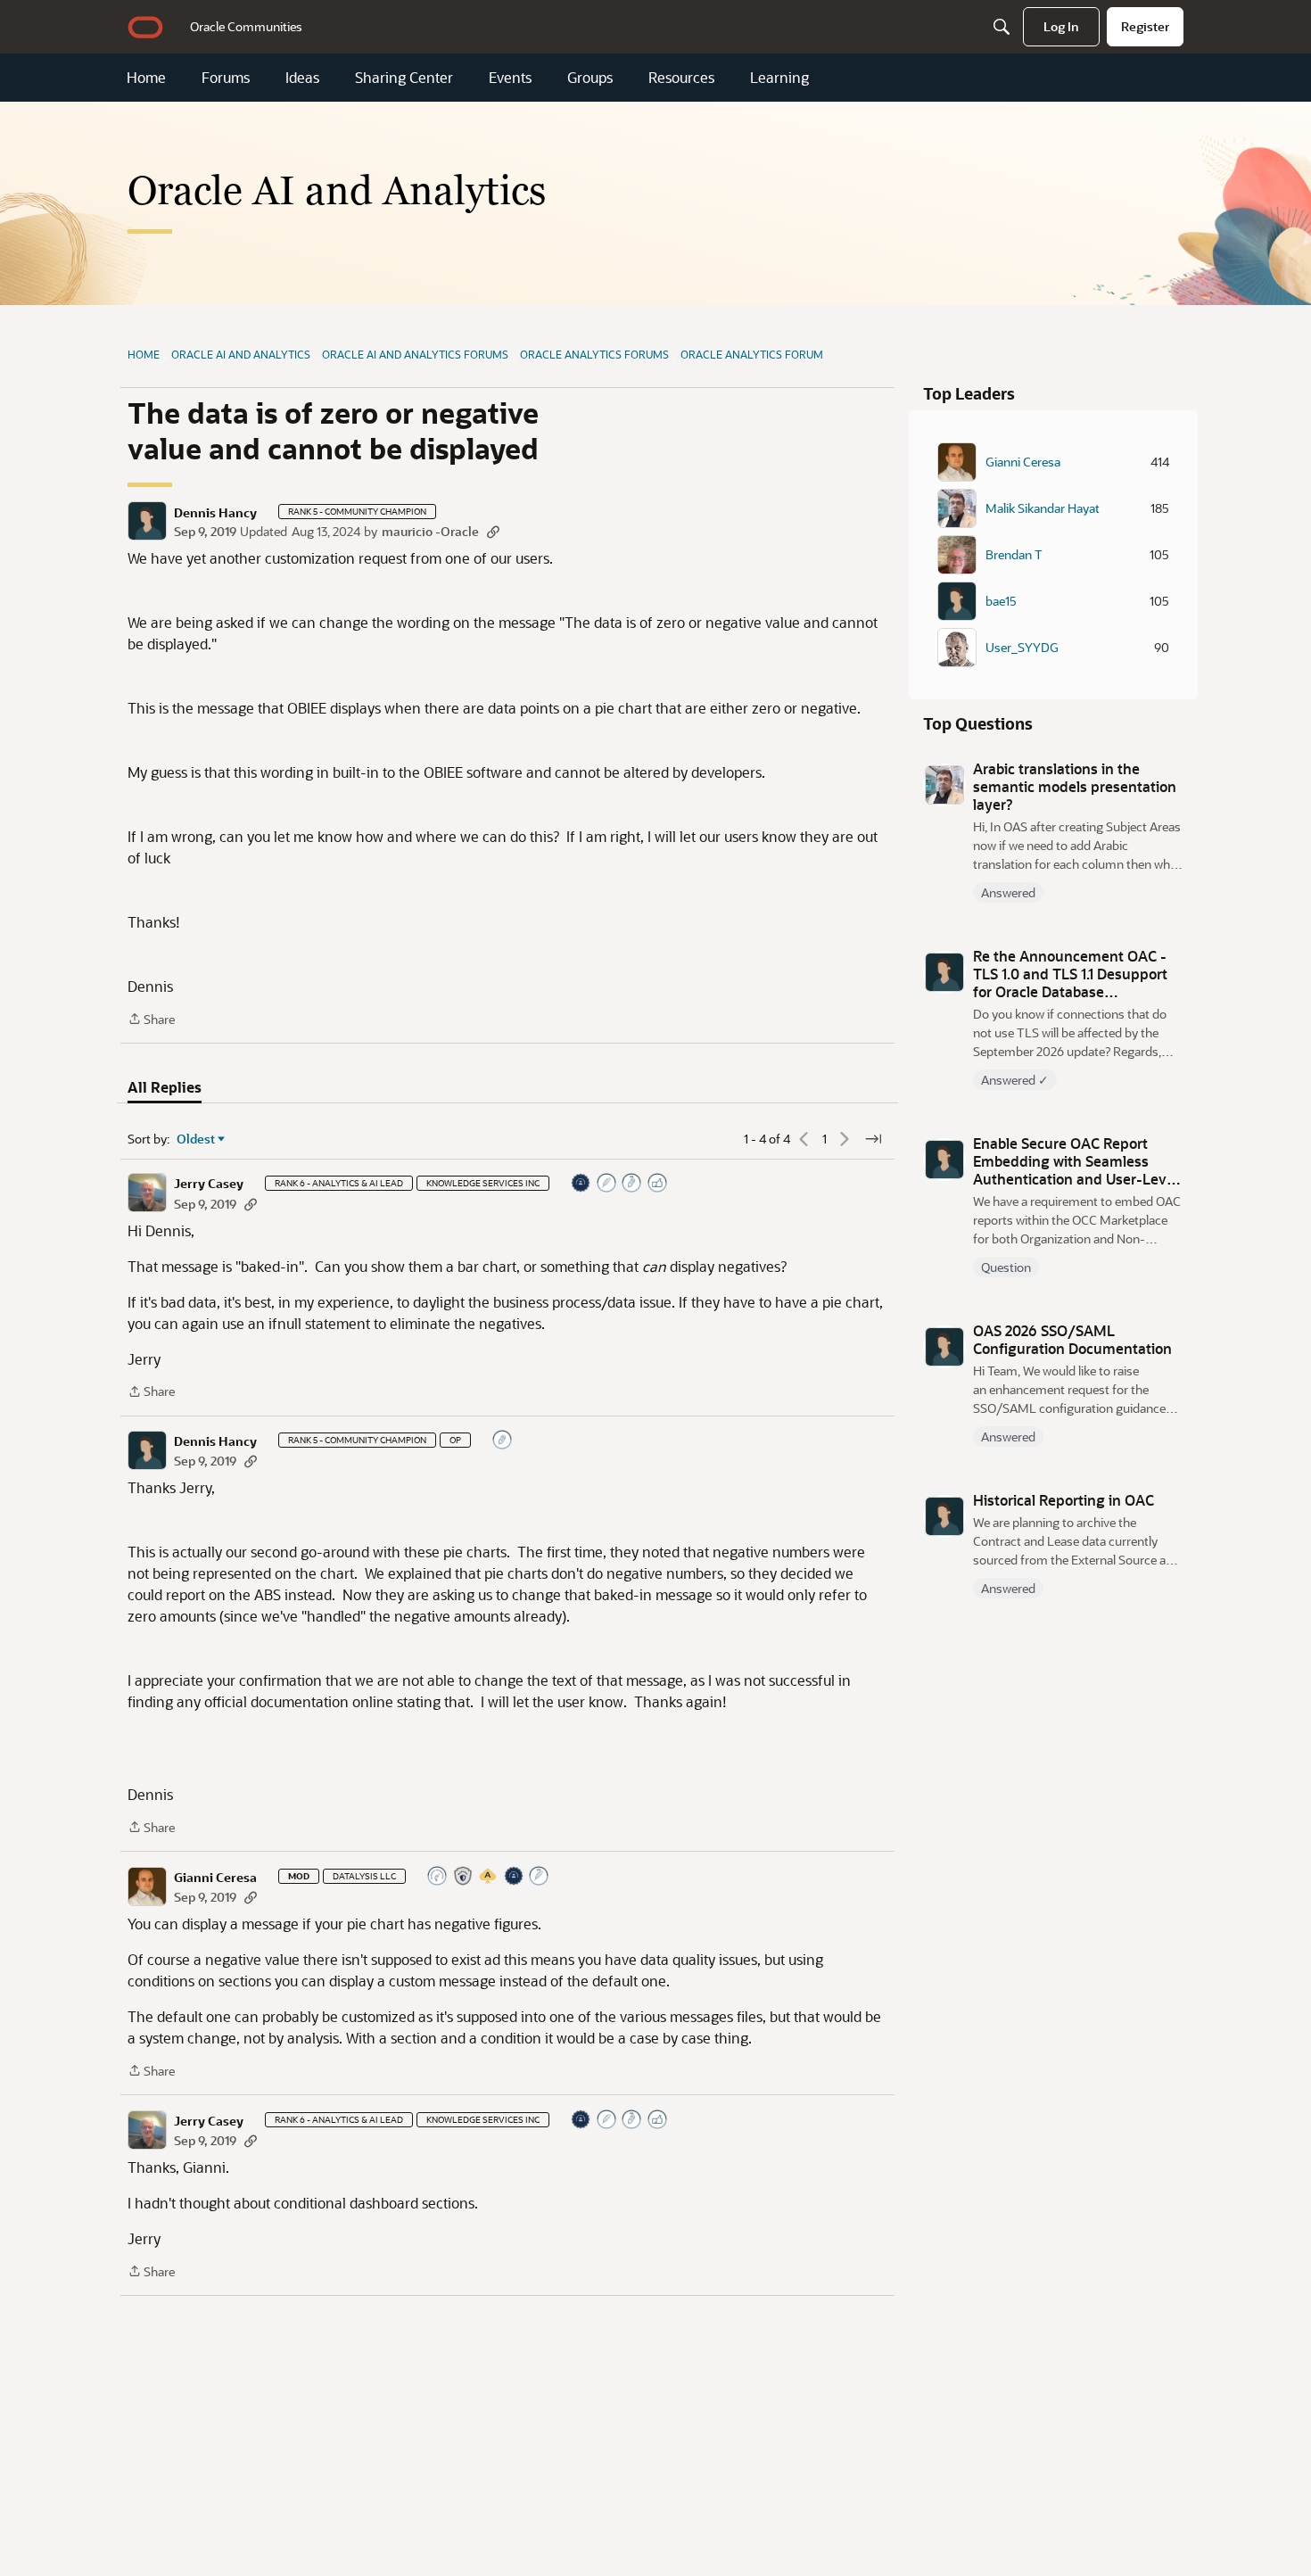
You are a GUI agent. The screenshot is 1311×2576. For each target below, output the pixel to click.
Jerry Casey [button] (209, 1184)
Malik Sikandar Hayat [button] (1043, 508)
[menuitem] (246, 27)
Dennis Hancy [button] (215, 513)
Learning (779, 78)
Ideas (302, 78)
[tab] (165, 1087)
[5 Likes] (658, 1184)
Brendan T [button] (1014, 555)
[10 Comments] (503, 1441)
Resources (681, 78)
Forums (226, 78)
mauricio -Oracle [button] (430, 531)
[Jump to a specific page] (873, 1139)
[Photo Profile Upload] (581, 1184)
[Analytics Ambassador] (438, 1877)
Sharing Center (404, 78)
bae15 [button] (1001, 601)
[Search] (1002, 27)
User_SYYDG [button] (1022, 648)
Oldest (196, 1139)
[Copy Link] (493, 531)
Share (151, 1020)
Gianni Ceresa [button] (215, 1878)
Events (510, 78)
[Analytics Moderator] (464, 1877)
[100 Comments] (632, 1184)
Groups (590, 78)
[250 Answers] (540, 1877)
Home (146, 78)
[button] (147, 521)
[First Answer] (607, 1184)
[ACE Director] (489, 1877)
